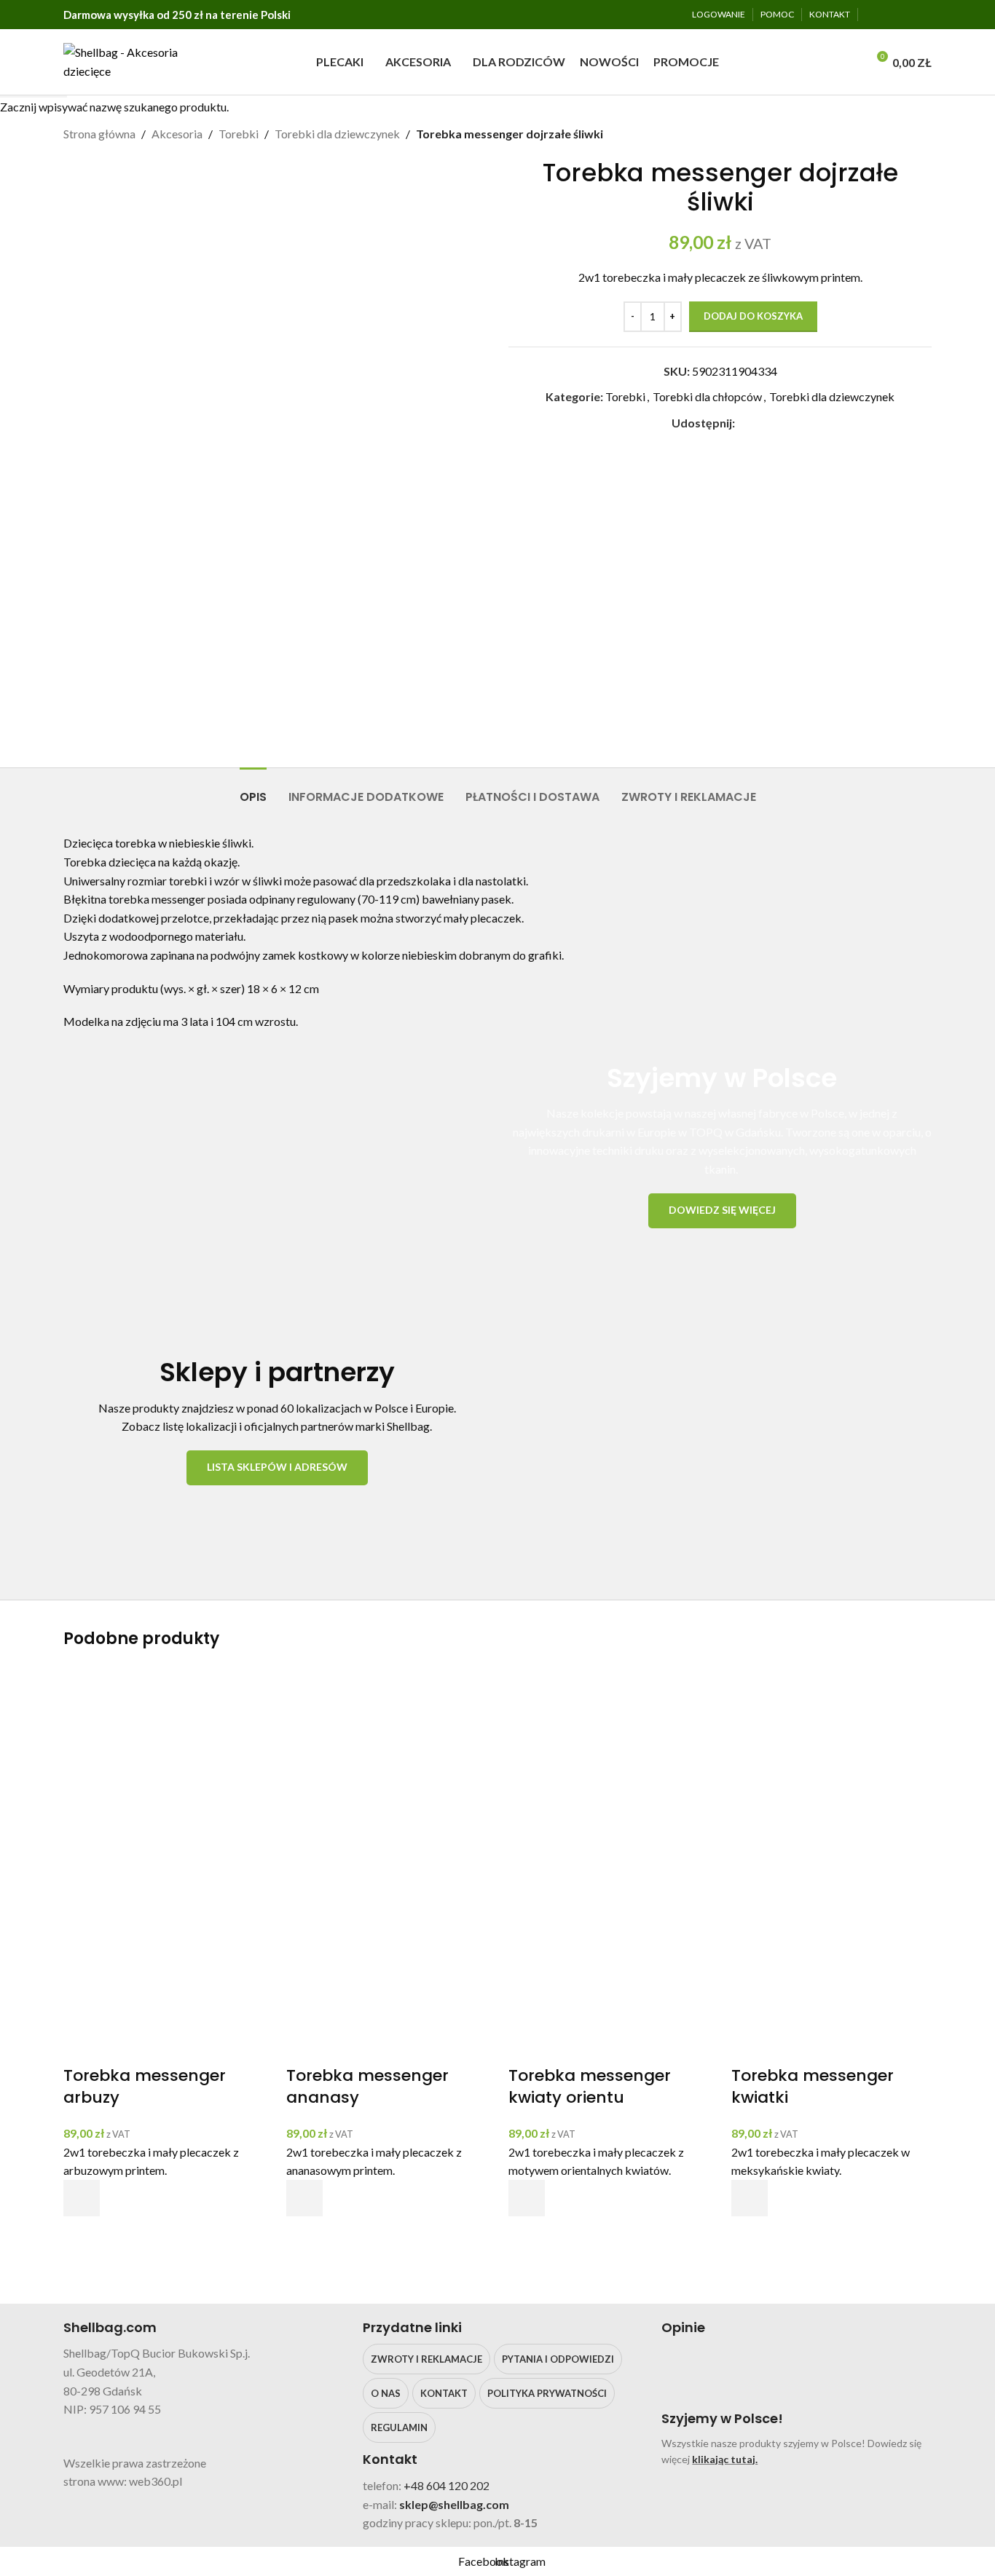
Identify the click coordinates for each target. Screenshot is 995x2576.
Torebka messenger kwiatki (813, 2087)
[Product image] (164, 1963)
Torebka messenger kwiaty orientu (590, 2087)
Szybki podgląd (82, 2235)
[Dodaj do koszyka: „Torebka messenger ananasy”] (304, 2198)
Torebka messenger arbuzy (145, 2087)
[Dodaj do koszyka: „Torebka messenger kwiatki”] (750, 2198)
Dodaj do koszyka (753, 316)
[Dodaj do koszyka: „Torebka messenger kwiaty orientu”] (527, 2198)
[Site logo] (126, 60)
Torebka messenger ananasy (367, 2087)
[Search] (851, 62)
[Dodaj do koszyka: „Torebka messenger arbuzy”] (82, 2198)
